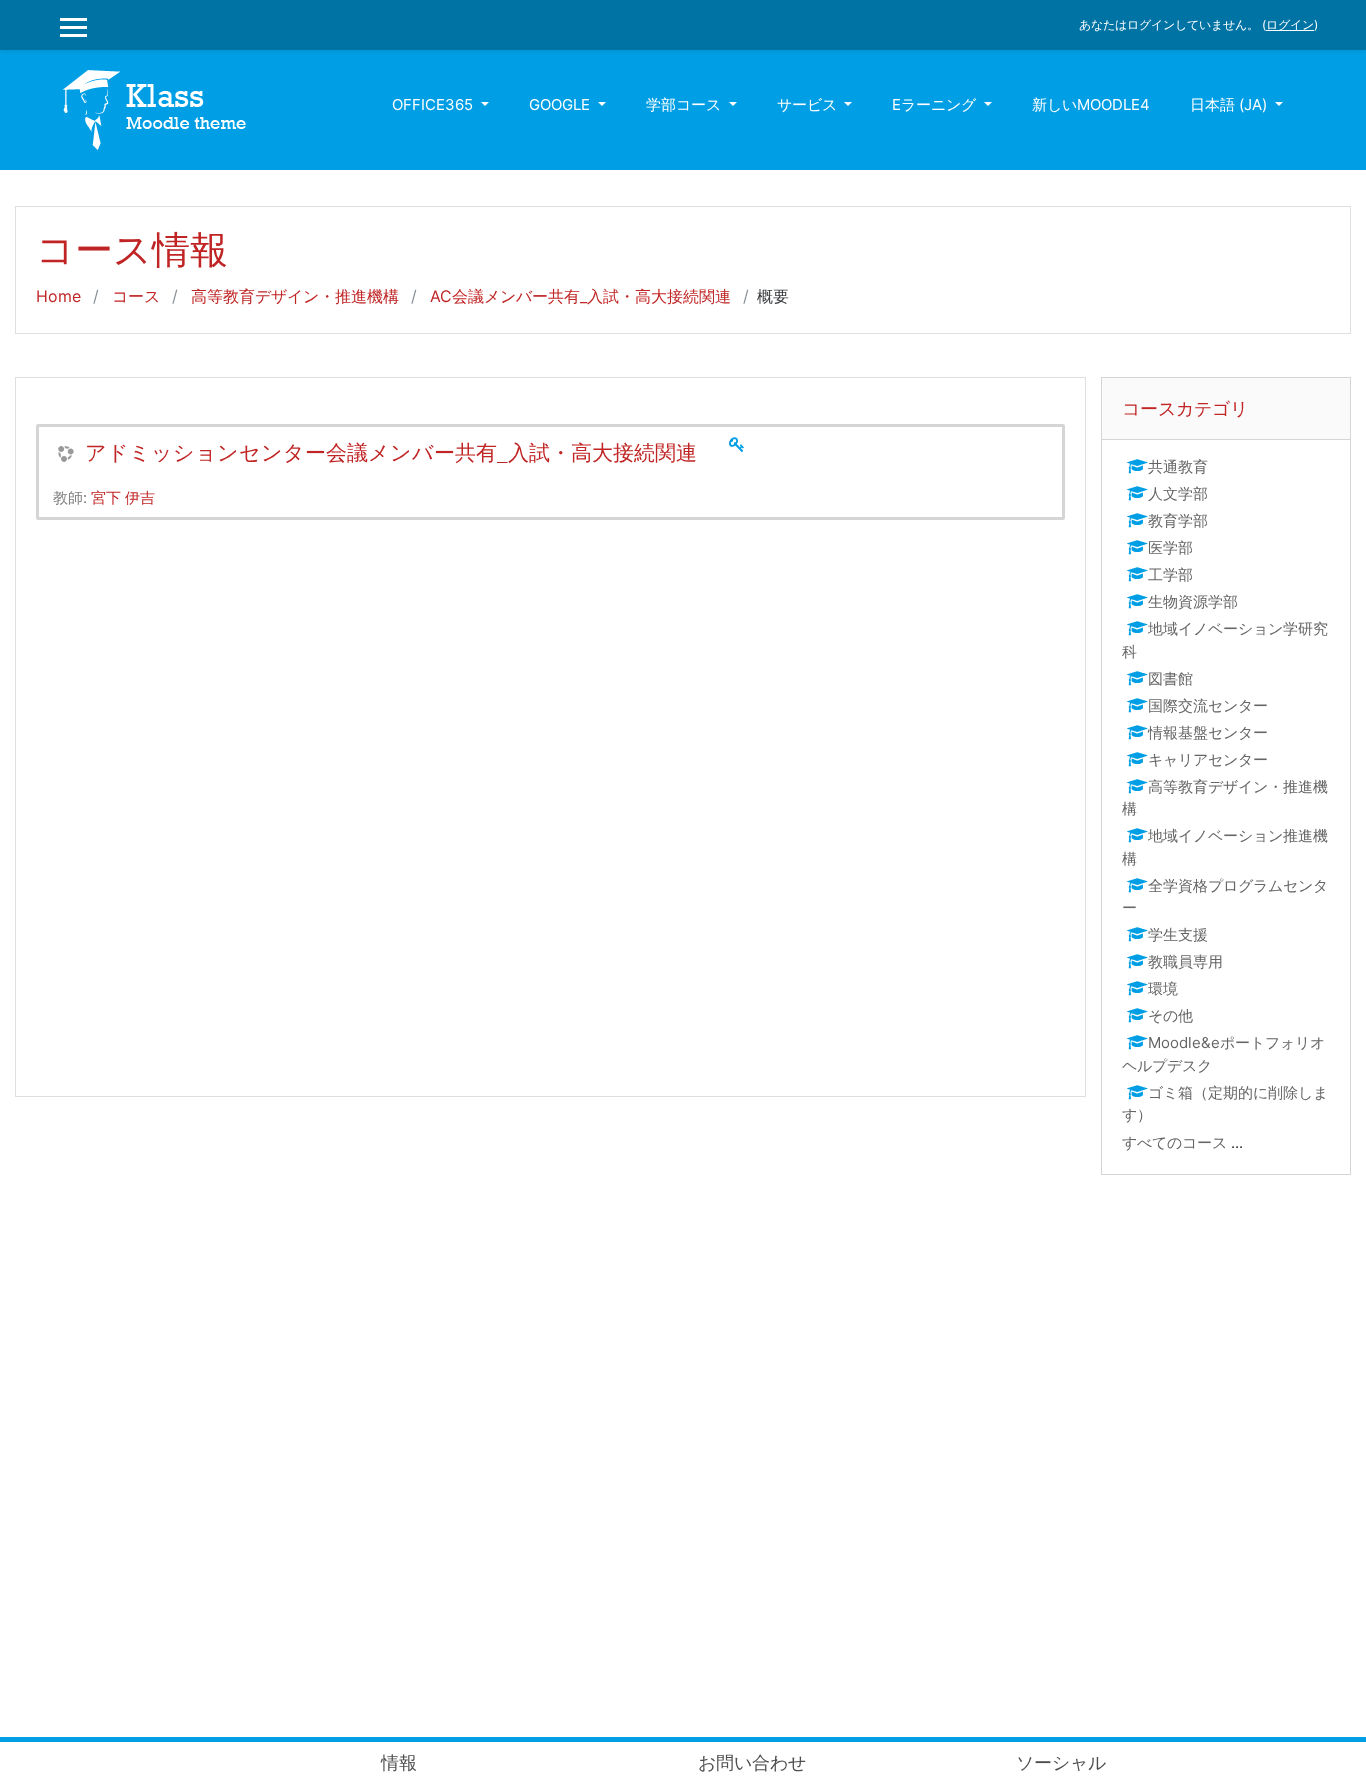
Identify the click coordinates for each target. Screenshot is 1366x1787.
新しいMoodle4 (1091, 104)
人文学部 (1178, 493)
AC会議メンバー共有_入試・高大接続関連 (580, 296)
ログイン (1290, 24)
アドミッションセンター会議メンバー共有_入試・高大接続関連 (391, 452)
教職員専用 (1185, 961)
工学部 (1170, 574)
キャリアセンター (1208, 759)
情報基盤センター (1208, 732)
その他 (1170, 1015)
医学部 (1170, 547)
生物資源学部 (1193, 601)
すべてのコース (1174, 1142)
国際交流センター (1208, 705)
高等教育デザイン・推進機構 (295, 296)
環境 (1163, 988)
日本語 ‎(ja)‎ (1230, 104)
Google (561, 104)
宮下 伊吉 (123, 497)
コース (136, 296)
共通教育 (1178, 466)
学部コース (685, 104)
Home (58, 296)
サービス (809, 104)
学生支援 (1178, 934)
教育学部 (1178, 520)
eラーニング (936, 104)
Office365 (434, 104)
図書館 (1170, 678)
